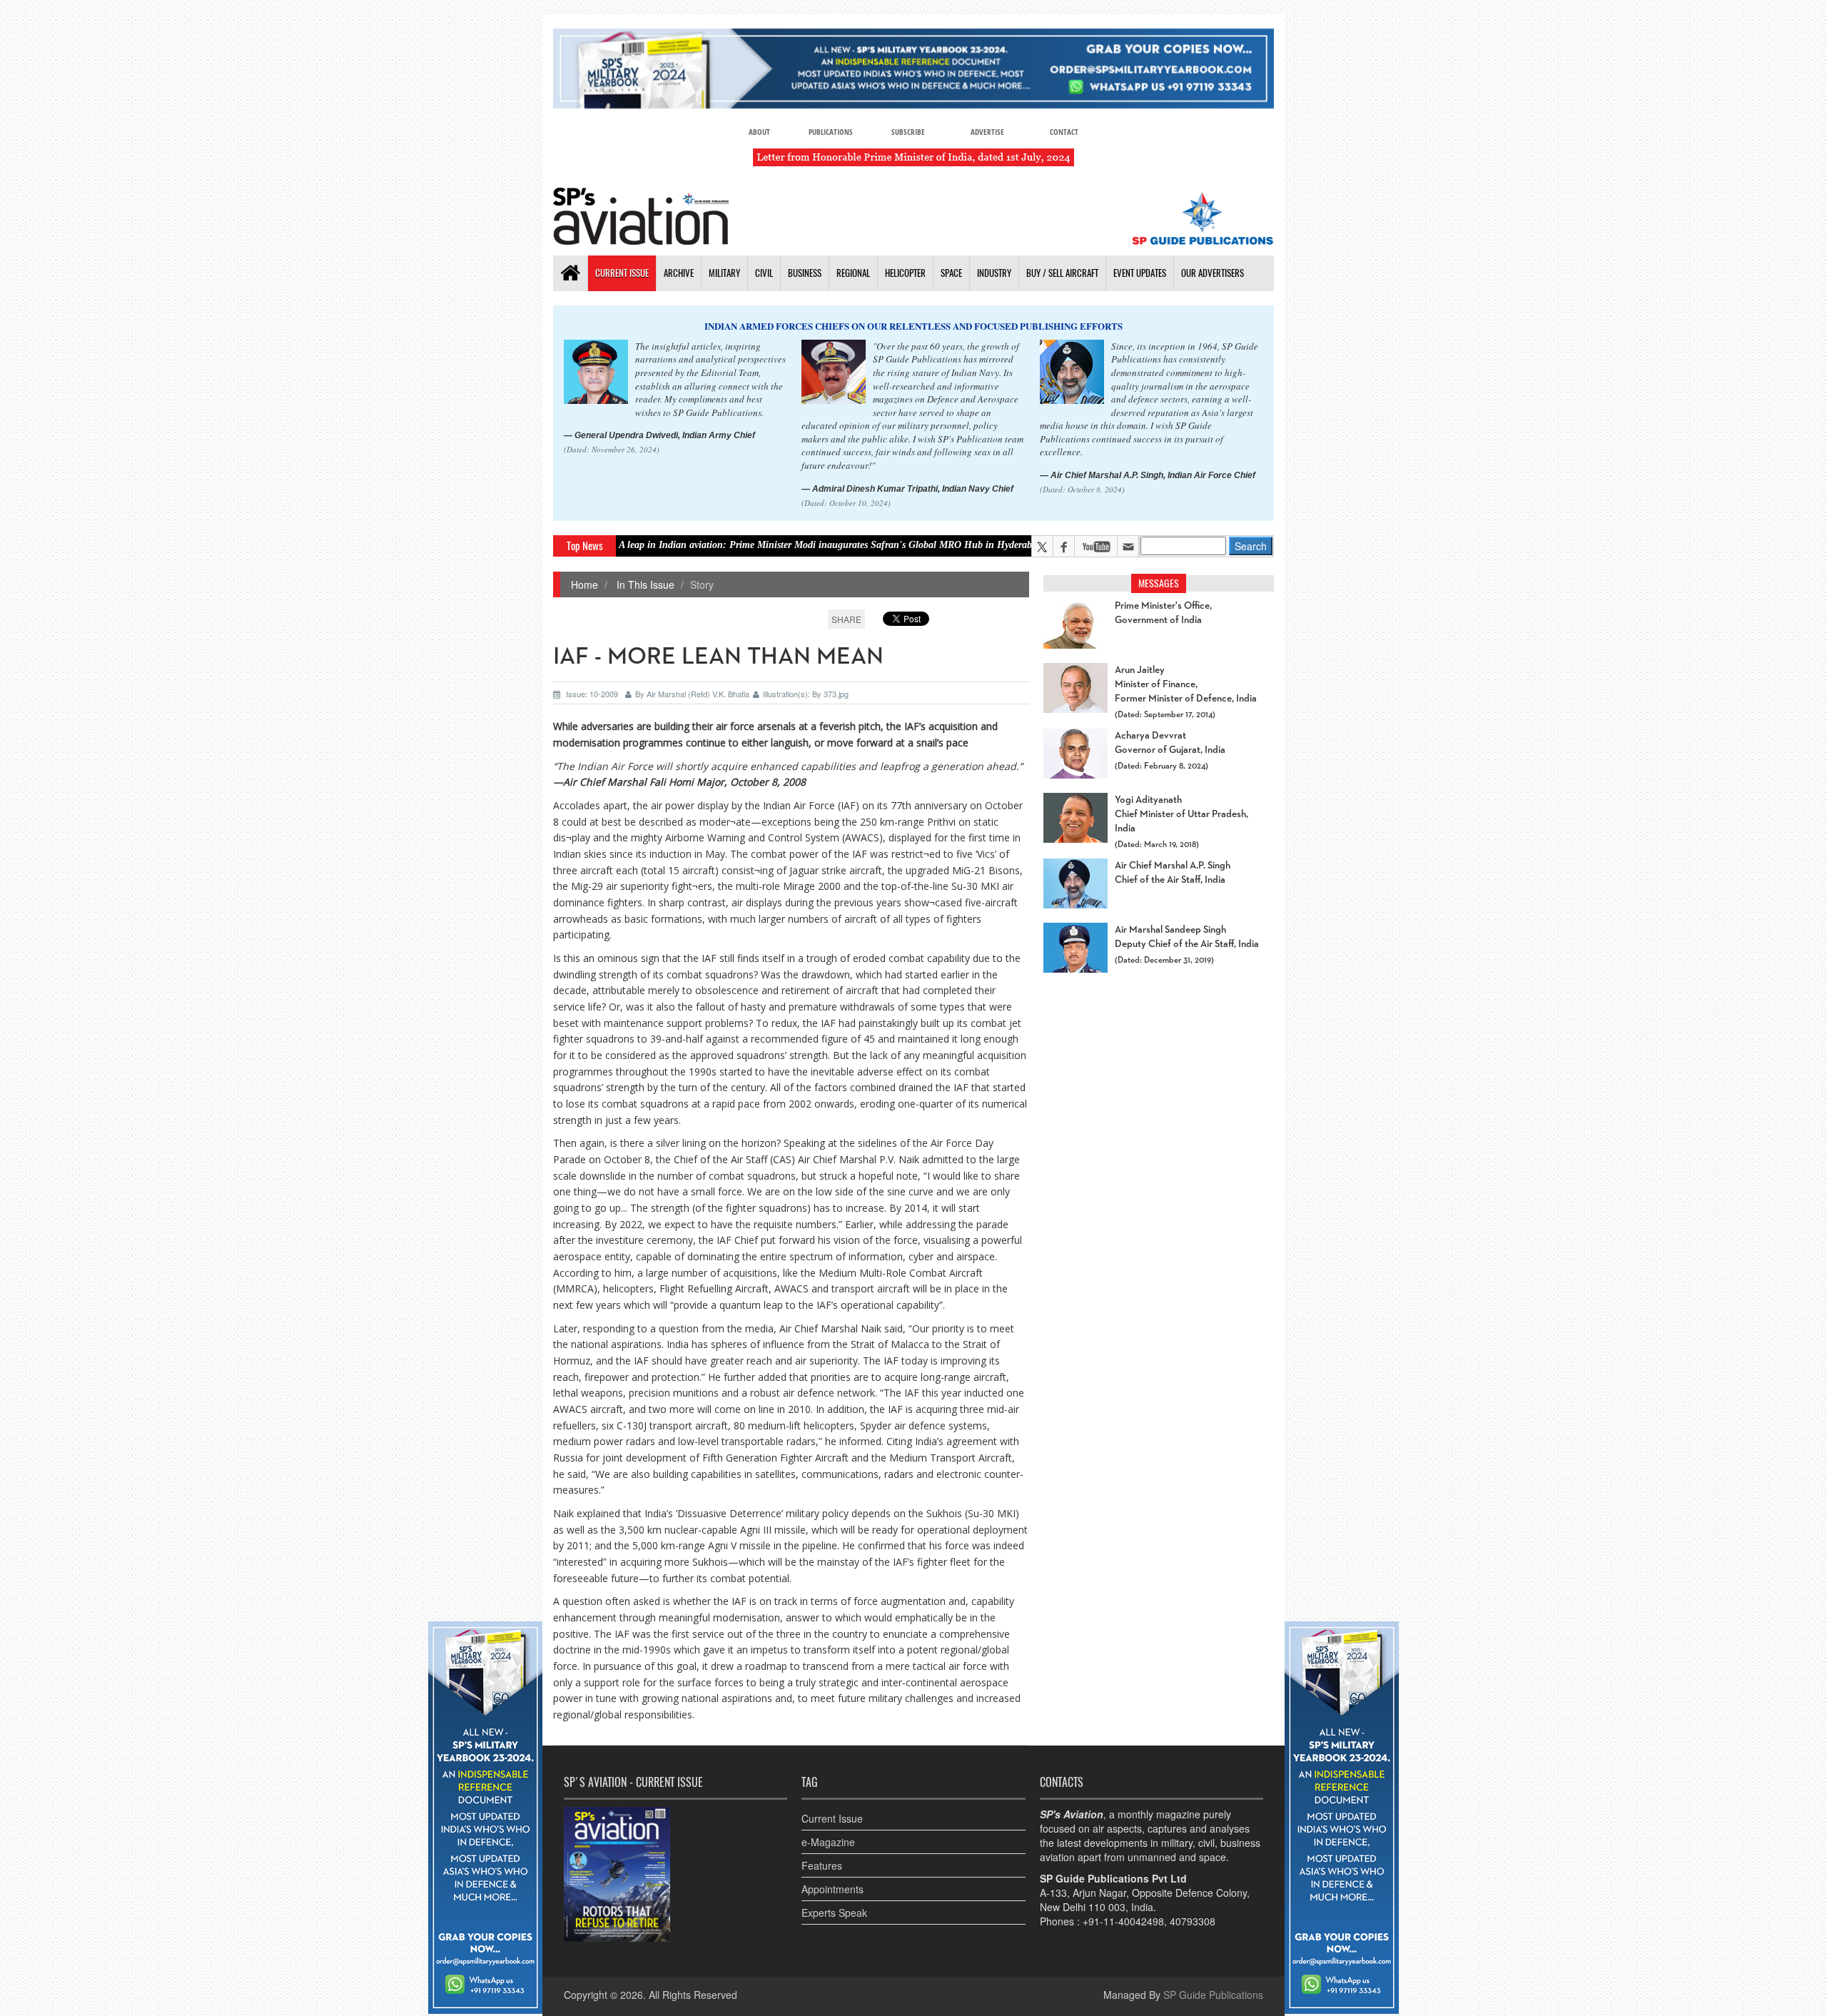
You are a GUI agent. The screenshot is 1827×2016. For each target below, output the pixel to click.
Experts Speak (834, 1913)
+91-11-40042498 (1123, 1921)
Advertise (987, 132)
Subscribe (908, 132)
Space (951, 273)
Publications (831, 132)
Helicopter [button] (905, 273)
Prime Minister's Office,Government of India (1163, 613)
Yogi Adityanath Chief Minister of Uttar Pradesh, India (1181, 814)
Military (724, 273)
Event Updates (1140, 273)
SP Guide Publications (1213, 1995)
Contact (1064, 132)
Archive (679, 273)
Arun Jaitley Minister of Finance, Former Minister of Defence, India (1186, 684)
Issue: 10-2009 (592, 694)
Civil (764, 273)
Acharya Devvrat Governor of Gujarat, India (1170, 743)
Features (822, 1865)
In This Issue (644, 584)
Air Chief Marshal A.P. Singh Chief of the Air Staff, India (1173, 873)
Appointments (832, 1889)
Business (805, 273)
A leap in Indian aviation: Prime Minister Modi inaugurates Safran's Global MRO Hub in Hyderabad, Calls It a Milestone (788, 545)
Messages (1159, 583)
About (759, 132)
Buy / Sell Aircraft (1062, 273)
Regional (853, 273)
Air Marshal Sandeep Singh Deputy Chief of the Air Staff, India (1187, 937)
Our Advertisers (1213, 273)
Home (584, 584)
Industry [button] (994, 273)
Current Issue (622, 273)
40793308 (1193, 1921)
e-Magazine (828, 1842)
